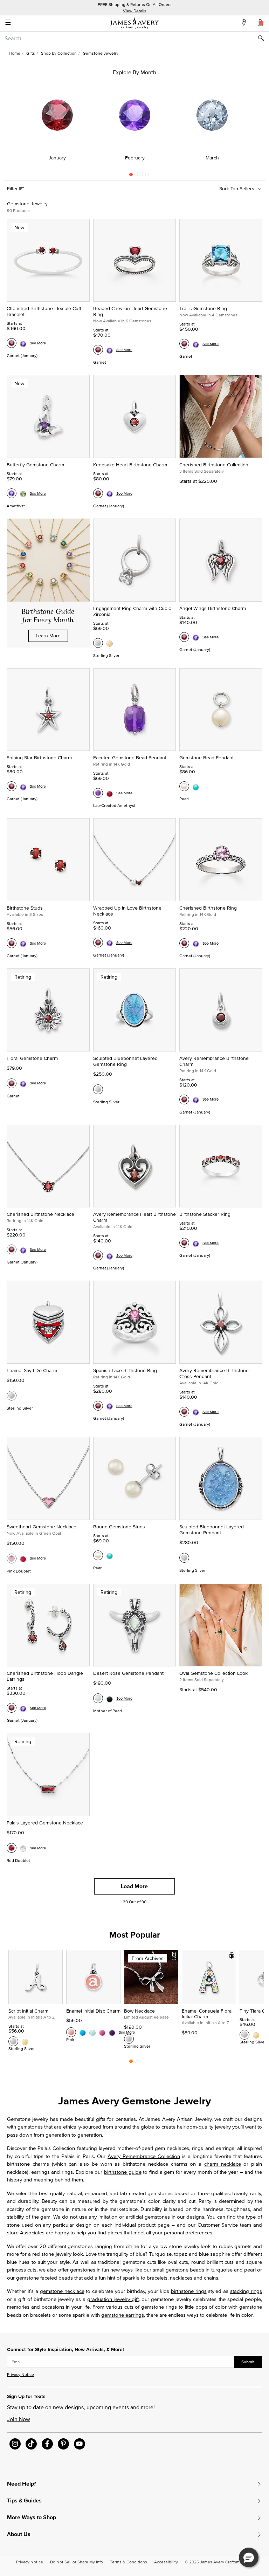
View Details (135, 11)
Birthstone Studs (25, 908)
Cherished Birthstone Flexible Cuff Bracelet (44, 311)
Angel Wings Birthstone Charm (213, 608)
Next (261, 123)
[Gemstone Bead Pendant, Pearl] (184, 786)
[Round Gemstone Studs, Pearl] (98, 1555)
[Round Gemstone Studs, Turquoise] (110, 1555)
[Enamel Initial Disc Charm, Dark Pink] (102, 2032)
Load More (134, 1886)
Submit (248, 2362)
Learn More (48, 636)
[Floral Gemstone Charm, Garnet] (12, 1083)
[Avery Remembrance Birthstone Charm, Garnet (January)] (184, 1099)
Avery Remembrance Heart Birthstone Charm (134, 1217)
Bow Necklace (139, 2011)
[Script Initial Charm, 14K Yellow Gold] (25, 2041)
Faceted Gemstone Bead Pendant (130, 758)
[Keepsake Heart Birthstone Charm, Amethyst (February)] (110, 493)
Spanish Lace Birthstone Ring (125, 1370)
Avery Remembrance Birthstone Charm (214, 1061)
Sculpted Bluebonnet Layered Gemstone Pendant (212, 1530)
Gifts (31, 53)
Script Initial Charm (28, 2011)
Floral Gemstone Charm (32, 1058)
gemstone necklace (62, 2291)
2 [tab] (136, 176)
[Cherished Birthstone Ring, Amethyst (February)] (196, 943)
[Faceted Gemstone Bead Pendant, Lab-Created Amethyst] (98, 793)
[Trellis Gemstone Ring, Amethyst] (196, 344)
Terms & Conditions (129, 2562)
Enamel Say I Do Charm (32, 1370)
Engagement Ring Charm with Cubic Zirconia (132, 611)
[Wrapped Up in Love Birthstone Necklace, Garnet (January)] (98, 943)
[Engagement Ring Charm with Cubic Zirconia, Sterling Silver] (98, 643)
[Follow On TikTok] (31, 2444)
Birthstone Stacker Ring (205, 1214)
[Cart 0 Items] (261, 22)
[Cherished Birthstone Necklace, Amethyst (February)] (23, 1249)
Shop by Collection (59, 53)
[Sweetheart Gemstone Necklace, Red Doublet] (23, 1558)
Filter (13, 189)
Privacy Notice (20, 2374)
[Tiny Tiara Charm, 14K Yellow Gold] (256, 2035)
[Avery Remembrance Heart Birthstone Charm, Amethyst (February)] (110, 1255)
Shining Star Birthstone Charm (39, 758)
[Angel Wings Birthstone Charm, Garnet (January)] (184, 637)
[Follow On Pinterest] (63, 2444)
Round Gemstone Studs (119, 1527)
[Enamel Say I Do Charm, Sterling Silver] (12, 1396)
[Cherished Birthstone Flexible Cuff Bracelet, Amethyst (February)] (23, 343)
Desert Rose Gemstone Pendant (128, 1673)
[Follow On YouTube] (80, 2444)
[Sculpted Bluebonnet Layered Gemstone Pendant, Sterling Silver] (184, 1558)
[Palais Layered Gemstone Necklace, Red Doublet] (12, 1848)
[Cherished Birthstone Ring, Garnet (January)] (184, 943)
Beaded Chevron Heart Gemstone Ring (130, 311)
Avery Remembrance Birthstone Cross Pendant (214, 1373)
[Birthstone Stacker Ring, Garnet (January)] (184, 1243)
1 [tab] (131, 176)
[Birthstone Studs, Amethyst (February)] (23, 943)
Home (15, 53)
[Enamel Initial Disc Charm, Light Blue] (92, 2032)
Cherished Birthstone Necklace (40, 1214)
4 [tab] (147, 176)
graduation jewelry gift (113, 2299)
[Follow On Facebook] (47, 2444)
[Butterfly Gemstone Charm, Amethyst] (12, 493)
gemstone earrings (123, 2315)
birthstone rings (189, 2291)
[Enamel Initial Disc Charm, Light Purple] (112, 2032)
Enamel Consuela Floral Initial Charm (207, 2014)
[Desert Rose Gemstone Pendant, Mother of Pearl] (98, 1698)
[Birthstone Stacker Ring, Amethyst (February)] (196, 1243)
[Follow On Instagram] (15, 2444)
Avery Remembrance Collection (144, 2156)
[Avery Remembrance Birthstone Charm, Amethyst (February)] (196, 1099)
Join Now (19, 2419)
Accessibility (166, 2562)
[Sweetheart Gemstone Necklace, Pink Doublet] (12, 1558)
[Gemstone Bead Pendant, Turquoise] (196, 786)
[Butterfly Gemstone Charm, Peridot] (23, 493)
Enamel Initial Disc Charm (93, 2011)
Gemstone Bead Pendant (206, 758)
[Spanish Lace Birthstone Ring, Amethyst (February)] (110, 1406)
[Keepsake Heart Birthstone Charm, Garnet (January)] (98, 493)
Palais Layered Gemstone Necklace (45, 1823)
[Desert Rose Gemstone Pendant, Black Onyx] (110, 1698)
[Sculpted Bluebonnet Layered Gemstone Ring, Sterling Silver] (98, 1089)
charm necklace (223, 2164)
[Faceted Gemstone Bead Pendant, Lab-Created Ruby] (110, 793)
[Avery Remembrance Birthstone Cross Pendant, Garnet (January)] (184, 1412)
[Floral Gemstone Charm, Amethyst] (23, 1083)
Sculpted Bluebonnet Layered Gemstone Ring (125, 1061)
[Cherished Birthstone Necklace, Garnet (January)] (12, 1249)
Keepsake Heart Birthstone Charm (130, 465)
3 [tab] (142, 176)
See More (38, 343)
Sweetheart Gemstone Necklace (42, 1527)
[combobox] (134, 38)
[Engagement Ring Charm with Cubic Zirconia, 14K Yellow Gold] (110, 643)
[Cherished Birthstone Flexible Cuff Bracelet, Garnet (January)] (12, 343)
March (212, 158)
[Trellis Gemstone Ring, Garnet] (184, 344)
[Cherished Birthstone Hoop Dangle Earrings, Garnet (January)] (12, 1708)
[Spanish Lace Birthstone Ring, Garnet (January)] (98, 1406)
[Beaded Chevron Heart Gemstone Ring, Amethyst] (110, 350)
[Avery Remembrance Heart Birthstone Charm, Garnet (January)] (98, 1255)
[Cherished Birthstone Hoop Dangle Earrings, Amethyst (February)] (23, 1708)
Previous (8, 123)
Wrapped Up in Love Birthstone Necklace (127, 911)
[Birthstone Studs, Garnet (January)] (12, 943)
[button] (249, 2557)
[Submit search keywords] (264, 38)
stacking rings (246, 2291)
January (57, 158)
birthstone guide (123, 2172)
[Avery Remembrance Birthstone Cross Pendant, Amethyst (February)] (196, 1412)
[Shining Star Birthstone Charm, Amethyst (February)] (23, 786)
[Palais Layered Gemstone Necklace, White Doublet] (23, 1848)
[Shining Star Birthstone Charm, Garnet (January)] (12, 786)
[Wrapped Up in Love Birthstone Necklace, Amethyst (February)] (110, 943)
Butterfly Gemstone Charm (35, 465)
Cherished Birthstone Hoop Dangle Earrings (45, 1676)
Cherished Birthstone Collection (214, 465)
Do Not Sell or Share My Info (77, 2562)
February (135, 158)
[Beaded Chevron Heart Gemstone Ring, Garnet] (98, 350)
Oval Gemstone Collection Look (213, 1673)
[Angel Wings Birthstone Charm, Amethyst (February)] (196, 637)
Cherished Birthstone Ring (208, 908)
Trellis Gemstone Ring (203, 308)
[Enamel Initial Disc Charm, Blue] (83, 2032)
